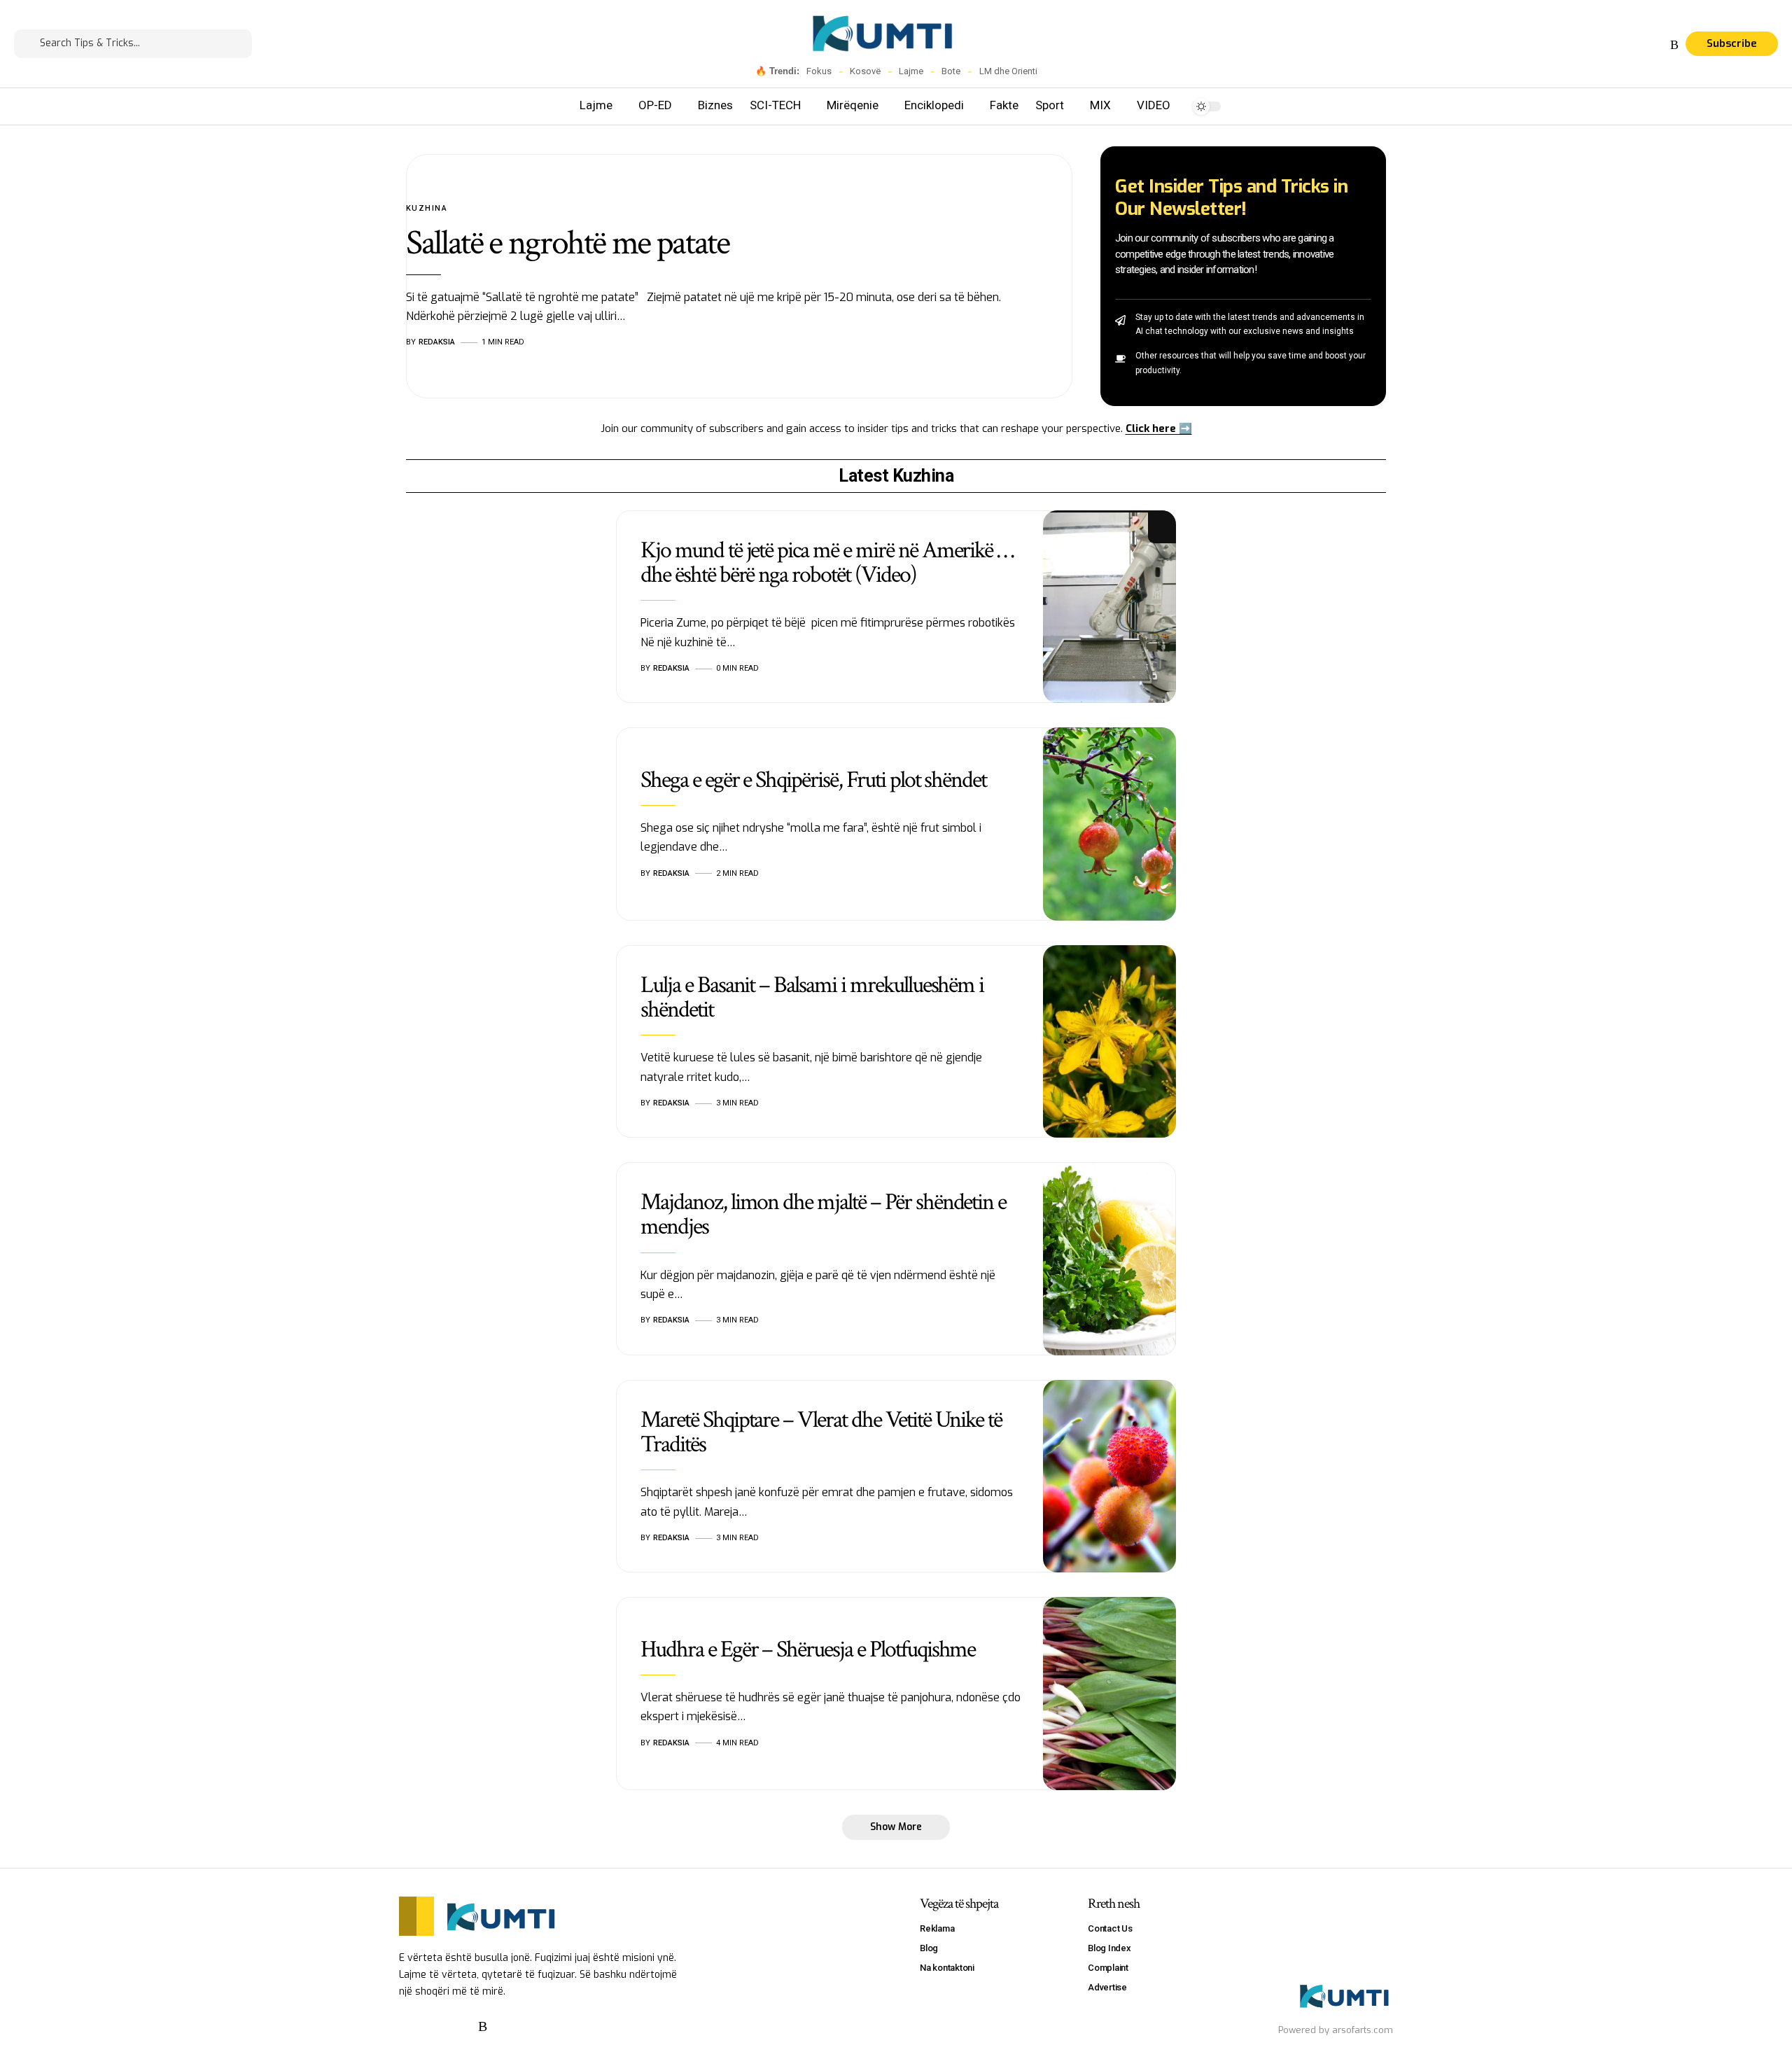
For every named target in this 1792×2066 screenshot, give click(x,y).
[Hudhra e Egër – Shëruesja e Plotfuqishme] (1109, 1694)
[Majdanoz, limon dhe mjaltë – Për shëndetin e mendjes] (1109, 1259)
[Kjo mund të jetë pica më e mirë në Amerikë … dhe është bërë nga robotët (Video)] (1109, 607)
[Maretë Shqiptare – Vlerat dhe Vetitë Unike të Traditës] (1109, 1477)
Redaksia (437, 342)
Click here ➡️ (1159, 428)
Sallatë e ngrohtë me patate (568, 243)
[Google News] (1658, 45)
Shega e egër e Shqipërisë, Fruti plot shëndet (813, 780)
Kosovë (865, 71)
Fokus (819, 71)
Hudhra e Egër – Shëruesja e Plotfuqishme (808, 1649)
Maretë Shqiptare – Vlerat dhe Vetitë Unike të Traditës (821, 1432)
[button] (896, 1827)
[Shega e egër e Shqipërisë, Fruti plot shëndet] (1109, 824)
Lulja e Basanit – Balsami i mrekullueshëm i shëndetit (812, 997)
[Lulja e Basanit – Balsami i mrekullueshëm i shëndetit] (1109, 1042)
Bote (951, 71)
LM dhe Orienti (1008, 71)
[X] (1625, 45)
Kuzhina (427, 208)
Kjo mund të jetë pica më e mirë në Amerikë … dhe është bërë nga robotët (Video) (827, 563)
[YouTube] (1641, 45)
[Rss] (1674, 45)
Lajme (911, 71)
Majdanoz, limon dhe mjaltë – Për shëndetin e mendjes (823, 1214)
